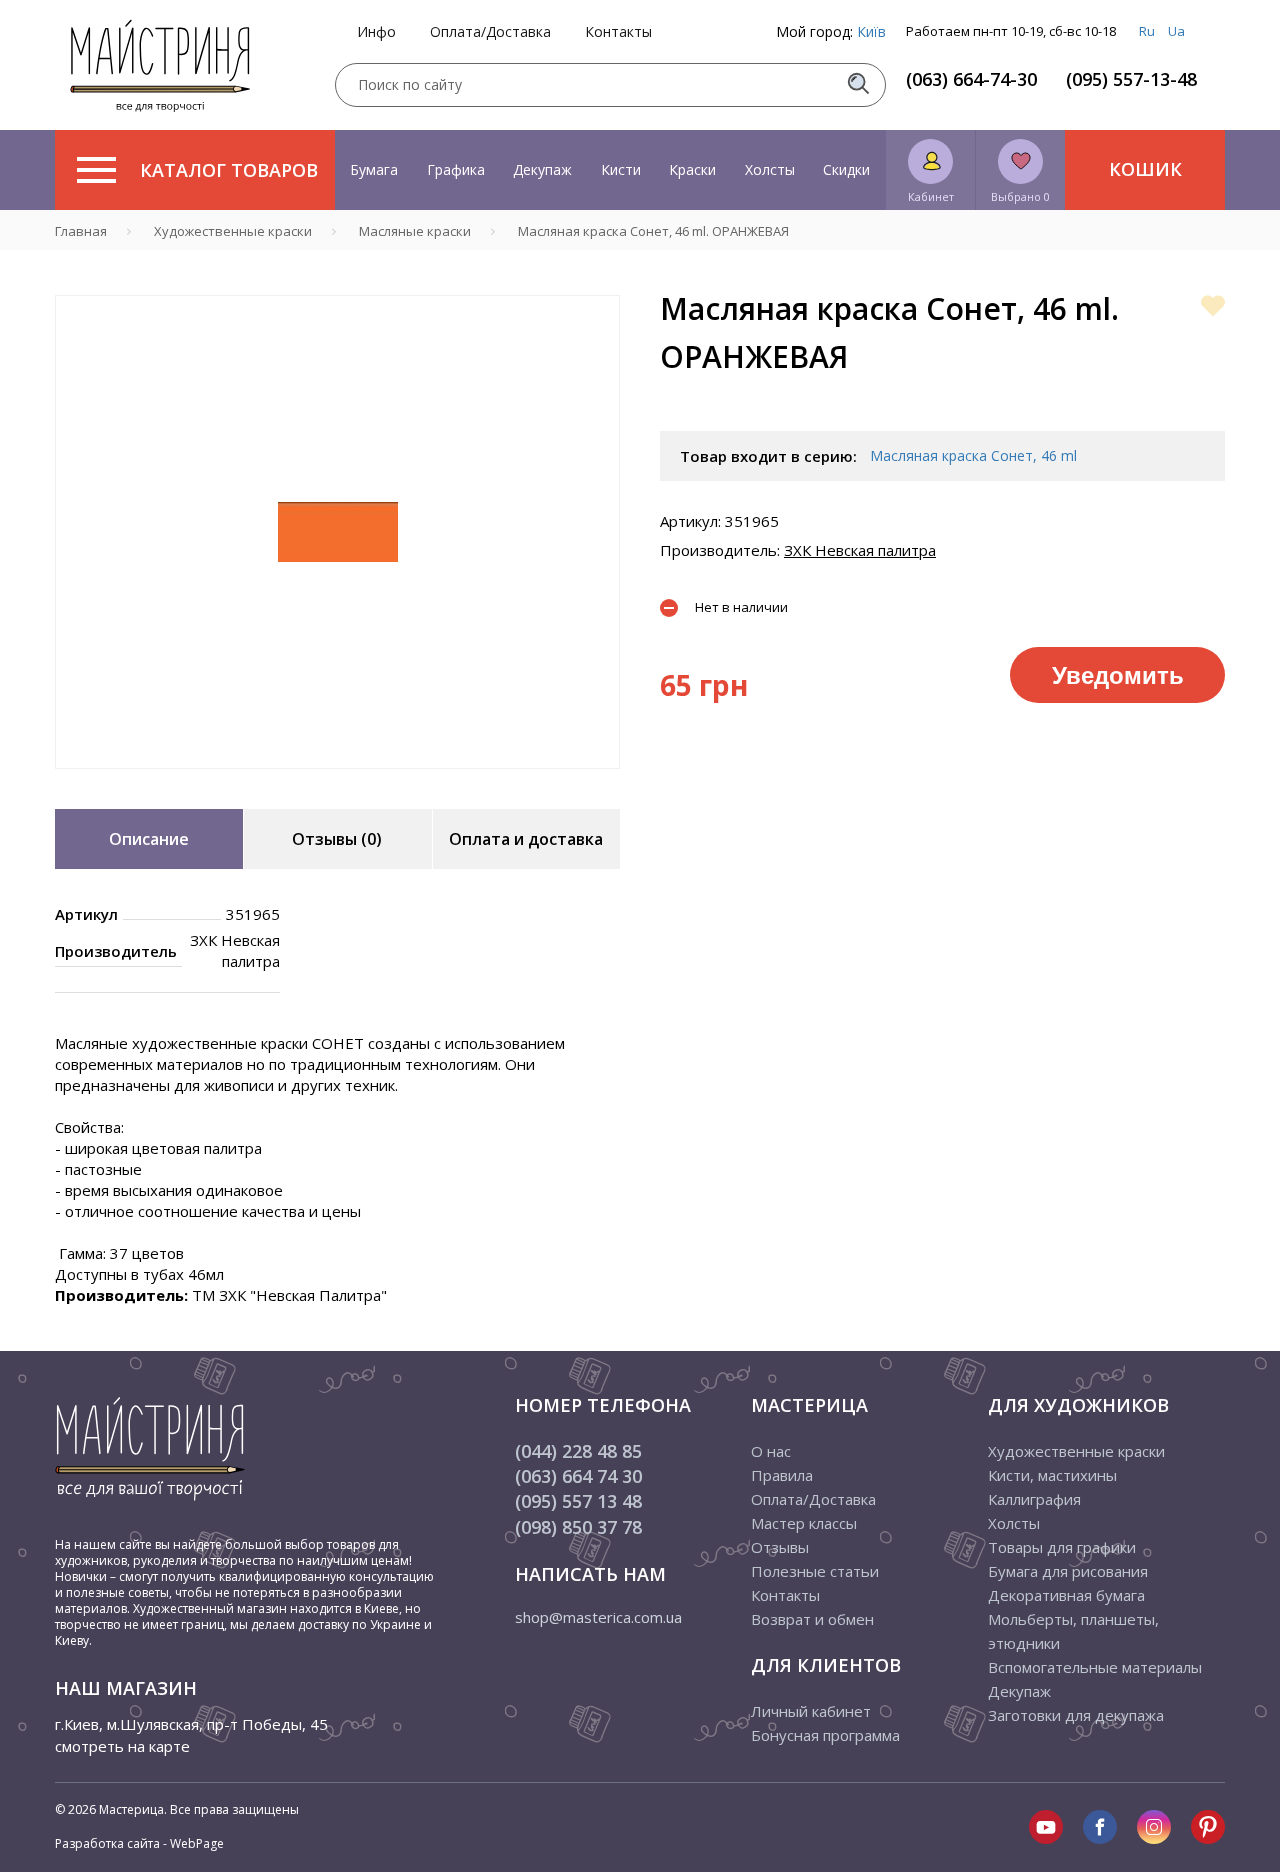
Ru (1147, 31)
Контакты (618, 32)
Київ (871, 31)
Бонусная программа (825, 1735)
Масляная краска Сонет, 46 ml (973, 455)
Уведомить (1118, 674)
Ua (1176, 31)
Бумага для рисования (1068, 1571)
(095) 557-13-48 (1131, 79)
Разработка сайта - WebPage (139, 1843)
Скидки (846, 169)
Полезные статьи (815, 1571)
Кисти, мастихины (1052, 1475)
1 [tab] (338, 783)
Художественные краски (1076, 1451)
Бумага (374, 169)
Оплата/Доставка (490, 32)
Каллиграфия (1034, 1499)
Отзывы (780, 1547)
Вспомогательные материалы (1095, 1667)
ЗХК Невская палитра (860, 550)
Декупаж (542, 169)
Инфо (376, 32)
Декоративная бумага (1066, 1595)
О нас (771, 1451)
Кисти (621, 169)
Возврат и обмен (812, 1619)
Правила (782, 1475)
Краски (692, 169)
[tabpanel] (337, 532)
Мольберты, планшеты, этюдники (1073, 1631)
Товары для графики (1062, 1547)
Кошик (1145, 169)
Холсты (770, 169)
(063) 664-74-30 (971, 79)
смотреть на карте (122, 1746)
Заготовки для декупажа (1076, 1715)
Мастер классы (804, 1523)
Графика (456, 169)
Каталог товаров (229, 170)
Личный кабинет (811, 1711)
